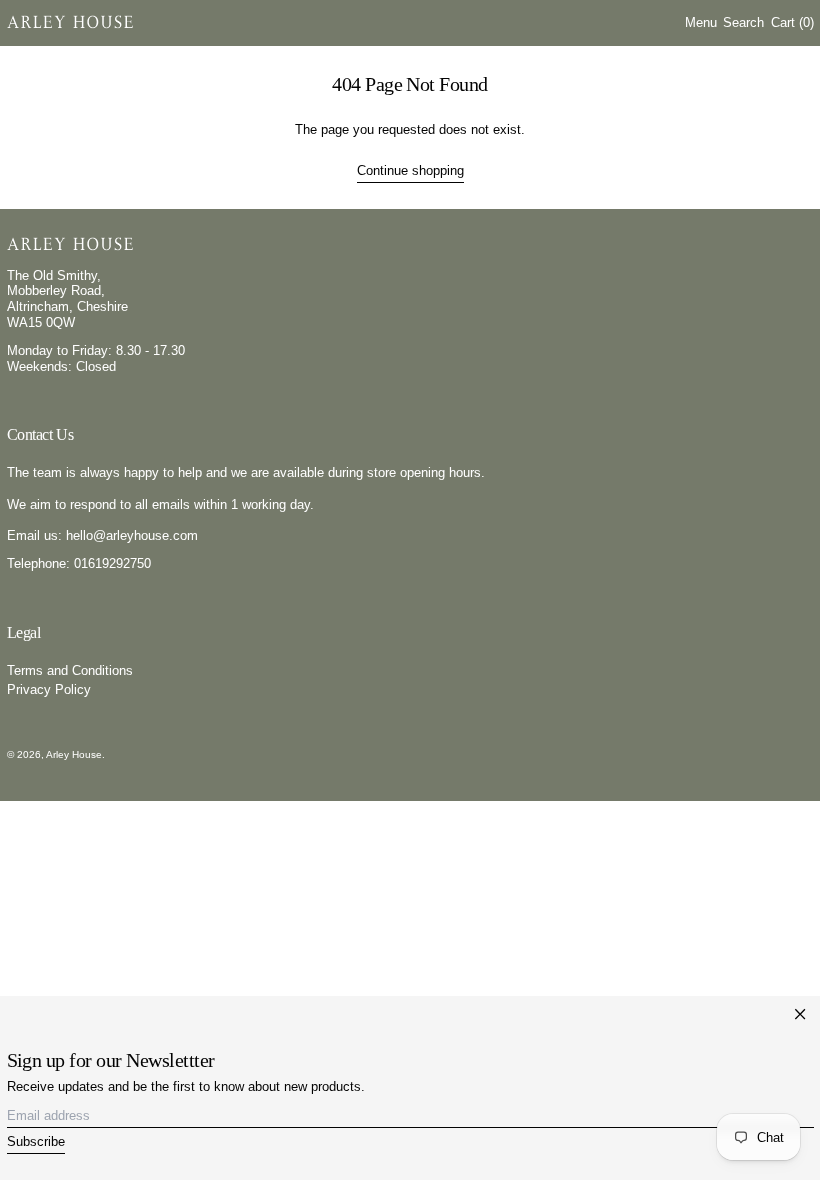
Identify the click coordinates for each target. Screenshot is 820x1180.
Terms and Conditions (70, 670)
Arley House (74, 754)
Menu (701, 22)
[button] (743, 22)
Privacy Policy (49, 689)
